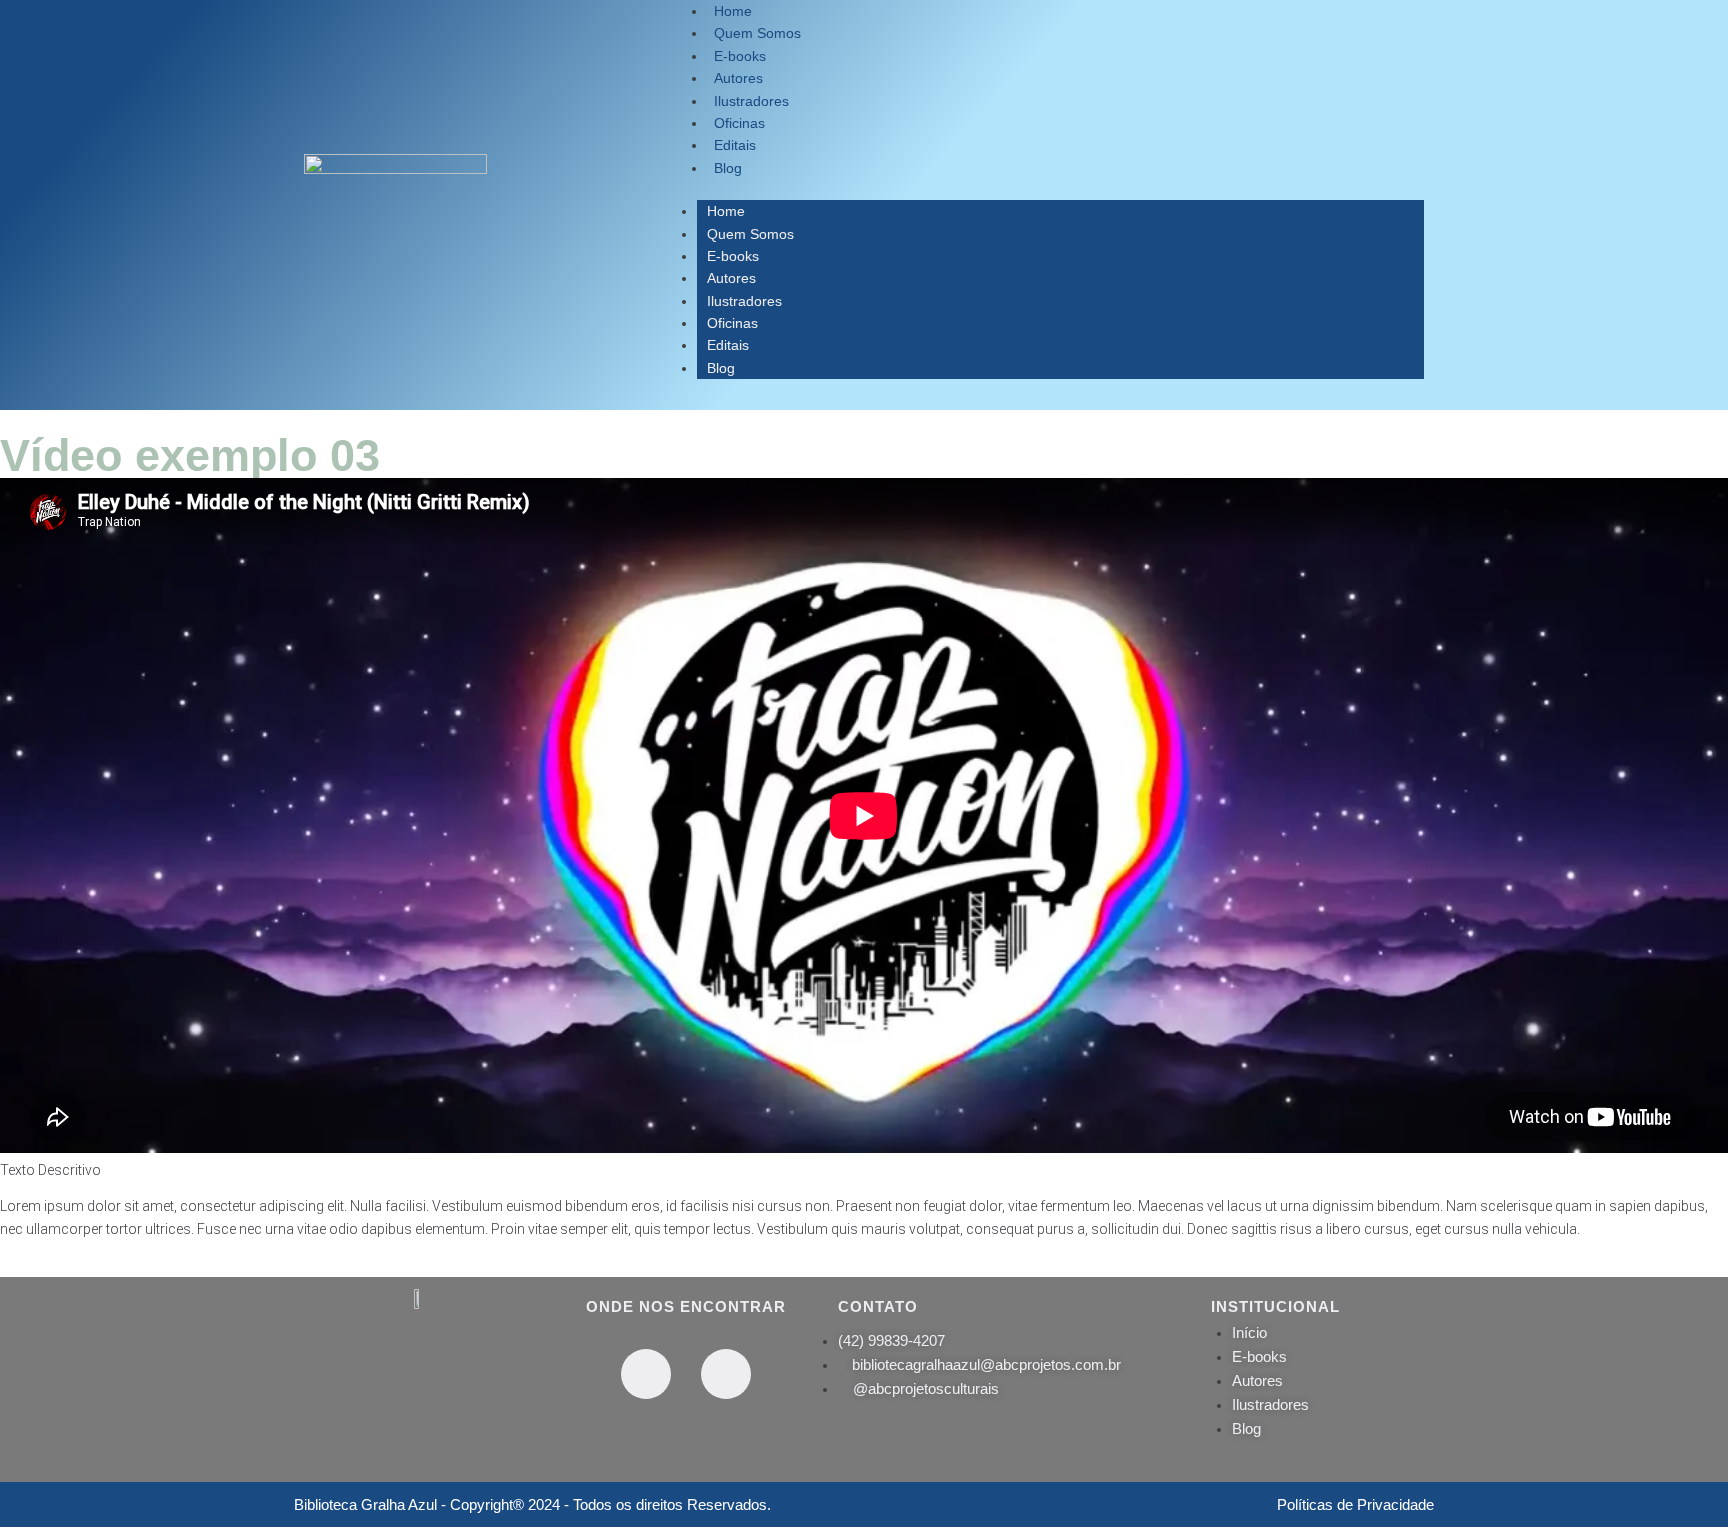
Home (726, 211)
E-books (733, 256)
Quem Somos (750, 234)
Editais (728, 345)
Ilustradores (744, 301)
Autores (731, 278)
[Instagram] (726, 1374)
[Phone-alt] (646, 1374)
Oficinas (732, 323)
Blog (728, 168)
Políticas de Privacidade (1355, 1504)
